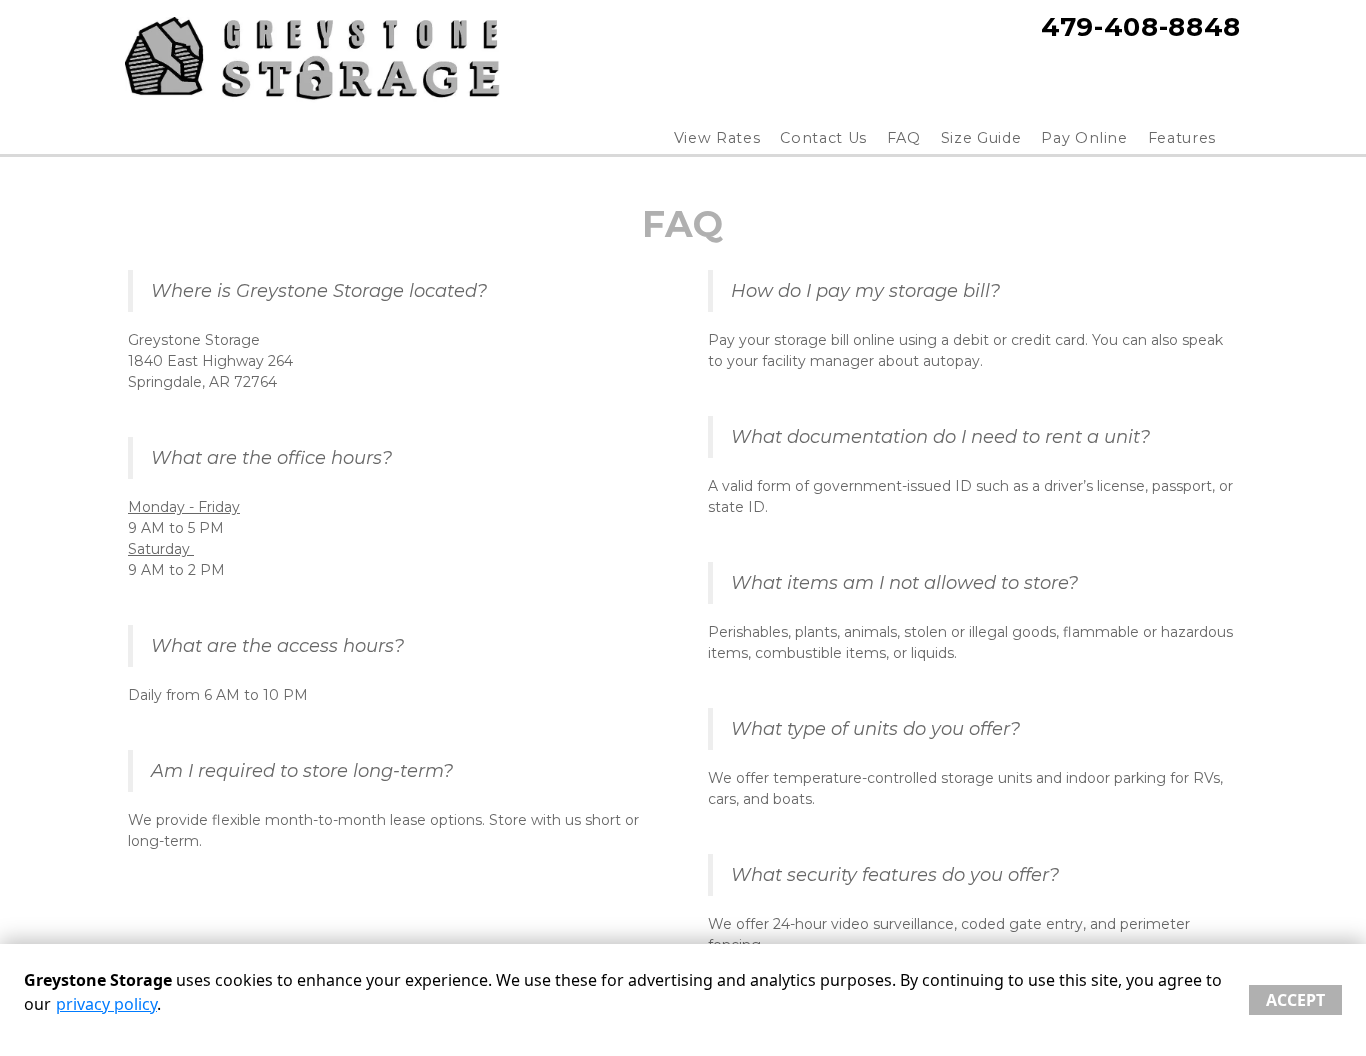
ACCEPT (1295, 1000)
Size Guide (981, 138)
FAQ (904, 138)
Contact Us (823, 138)
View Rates (717, 138)
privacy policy (106, 1004)
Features (1182, 138)
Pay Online (1084, 138)
